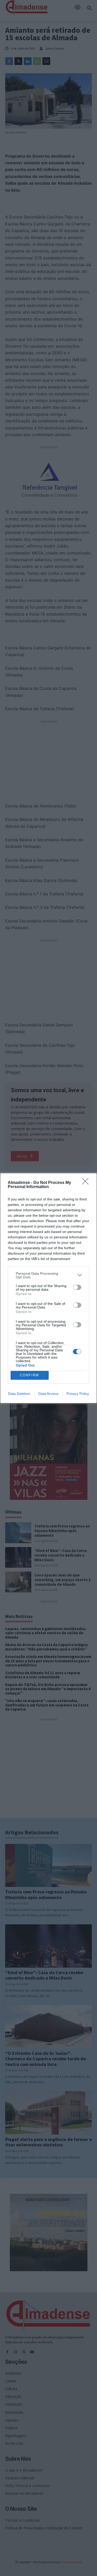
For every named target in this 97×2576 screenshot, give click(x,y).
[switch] (77, 1287)
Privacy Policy (78, 1394)
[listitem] (48, 1275)
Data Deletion (19, 1394)
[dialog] (48, 1288)
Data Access (48, 1394)
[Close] (87, 1183)
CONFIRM (29, 1375)
